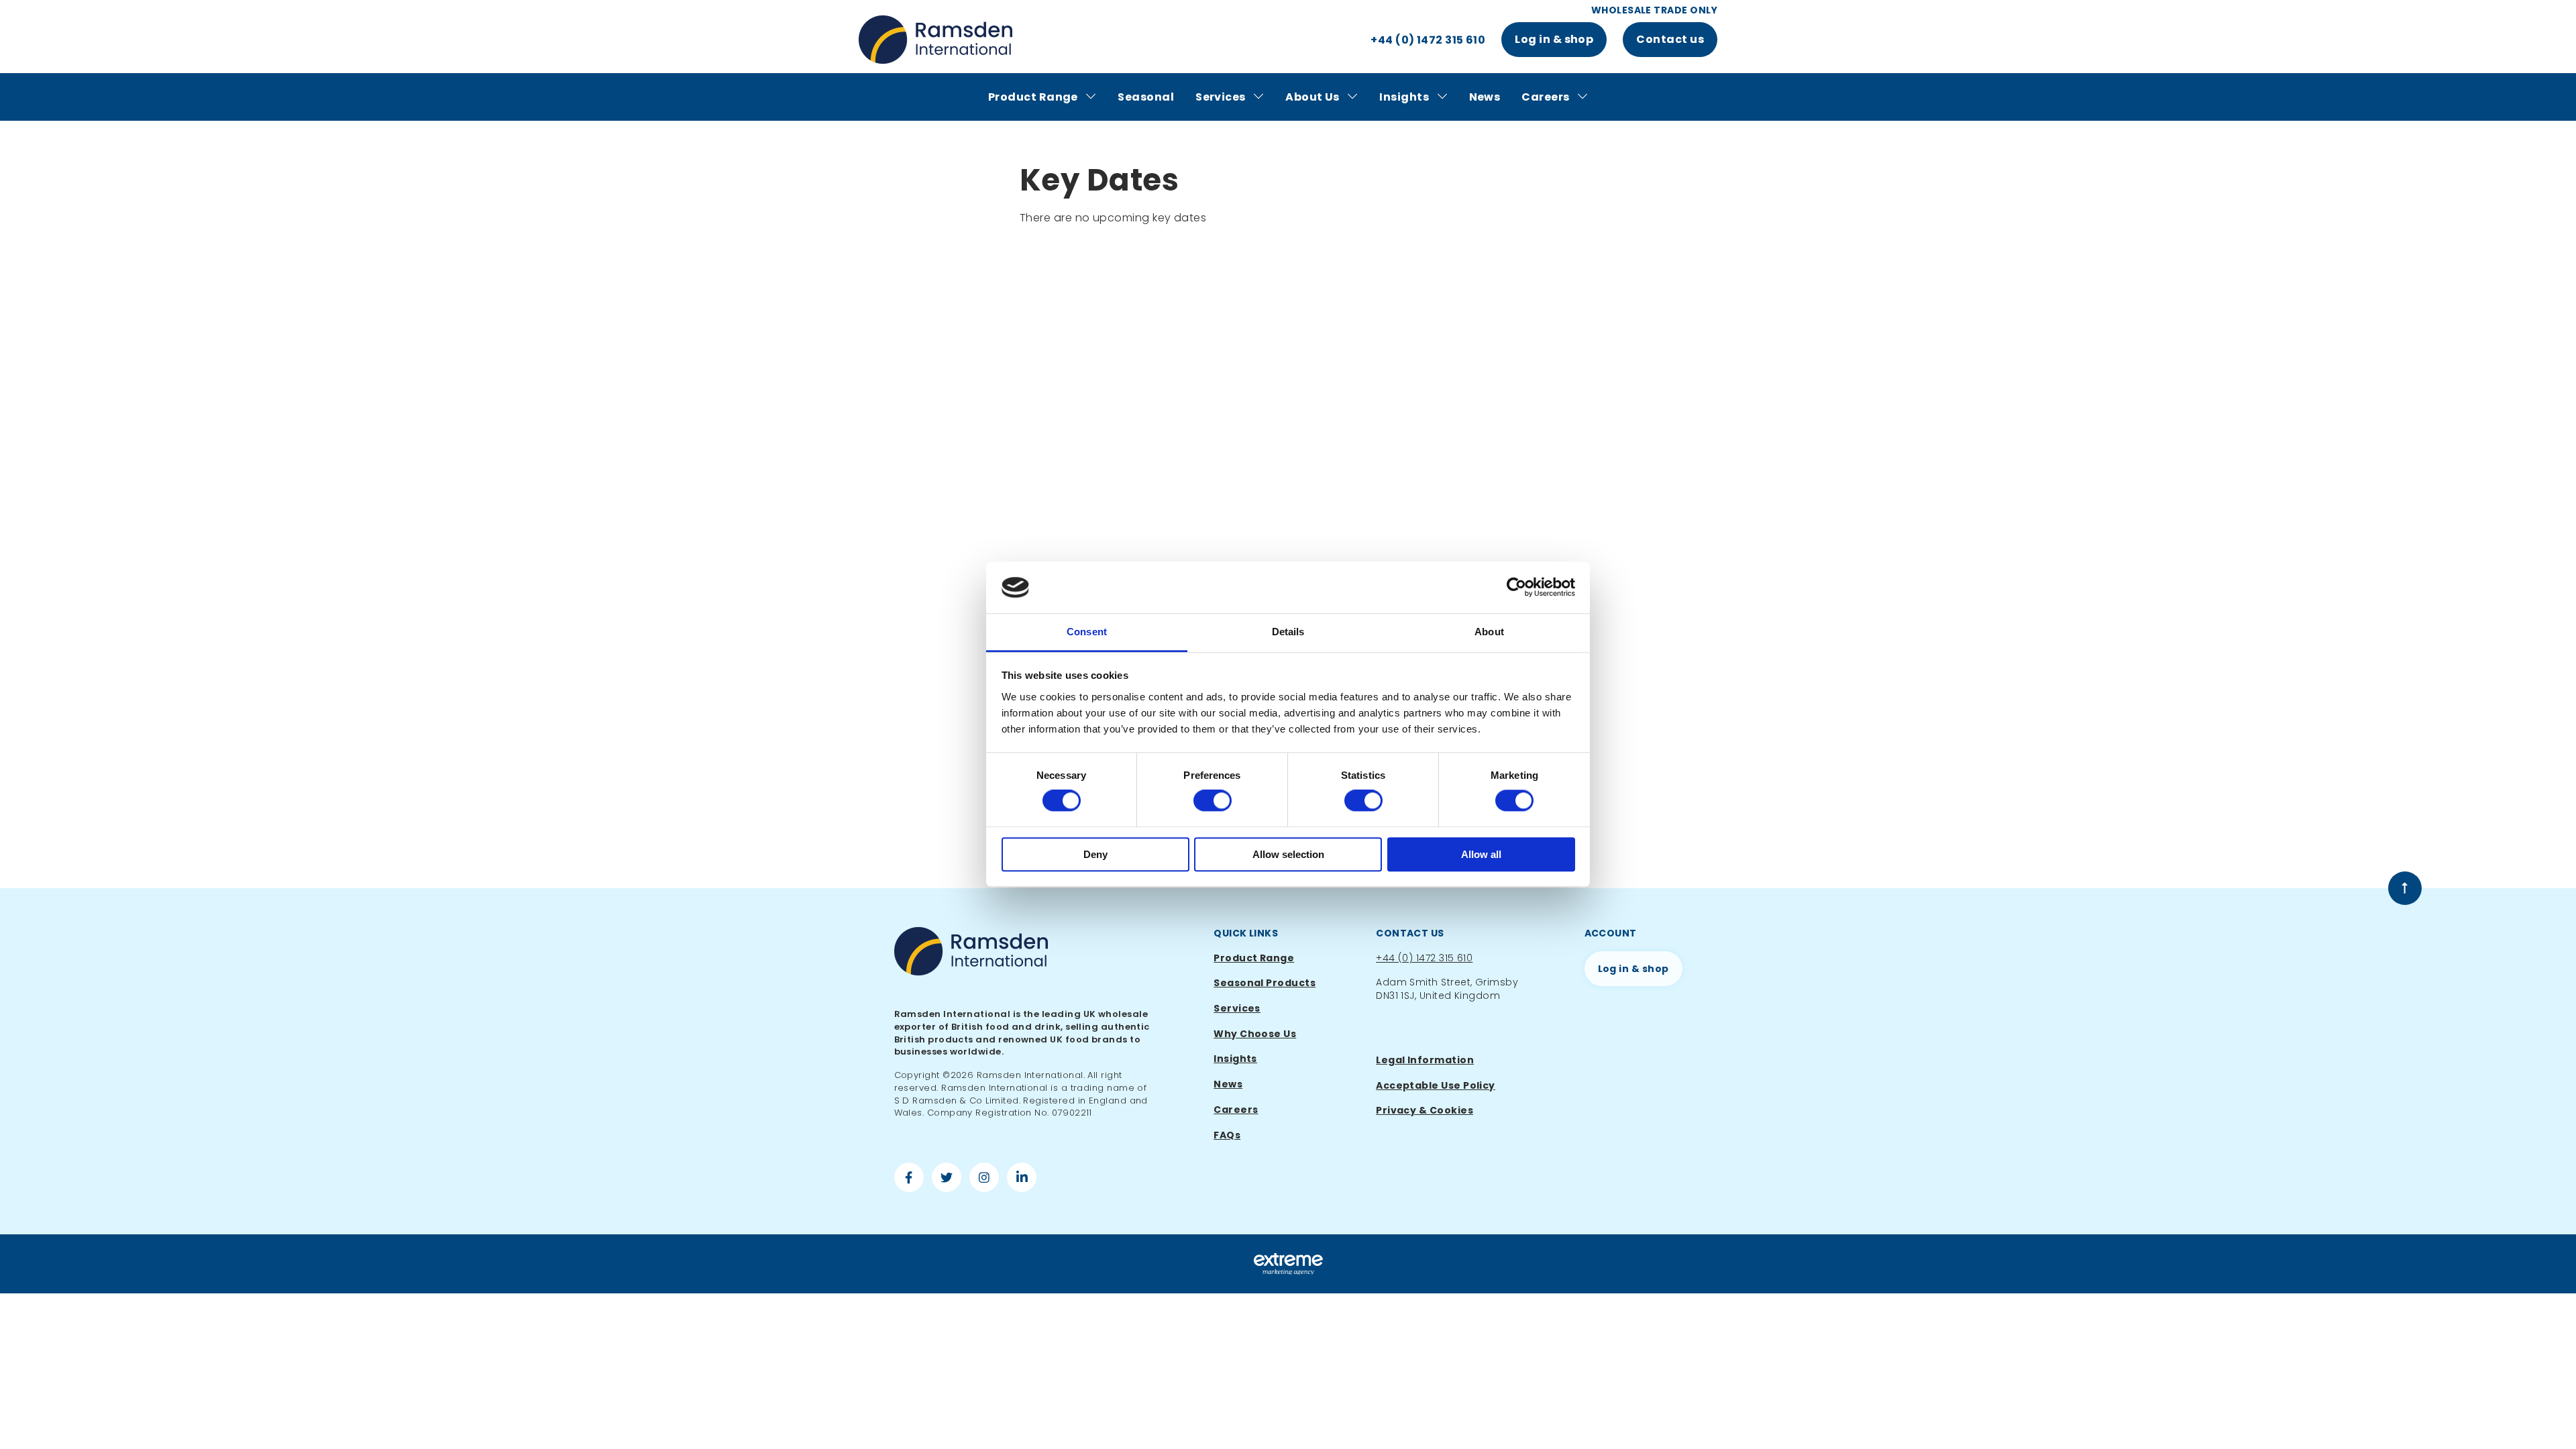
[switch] (1213, 800)
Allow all (1481, 854)
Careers (1547, 97)
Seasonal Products (1265, 983)
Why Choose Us (1255, 1034)
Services (1222, 97)
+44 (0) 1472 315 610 (1424, 958)
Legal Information (1425, 1060)
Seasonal (1146, 97)
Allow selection (1288, 854)
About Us (1313, 97)
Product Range (1034, 97)
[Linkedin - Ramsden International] (1022, 1179)
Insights (1405, 97)
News (1485, 97)
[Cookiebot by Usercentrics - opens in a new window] (1516, 588)
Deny (1095, 854)
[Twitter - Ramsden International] (947, 1179)
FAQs (1227, 1135)
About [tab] (1489, 632)
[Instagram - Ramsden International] (984, 1179)
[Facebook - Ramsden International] (909, 1179)
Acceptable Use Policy (1436, 1085)
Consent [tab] (1087, 632)
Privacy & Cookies (1425, 1110)
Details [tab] (1288, 632)
